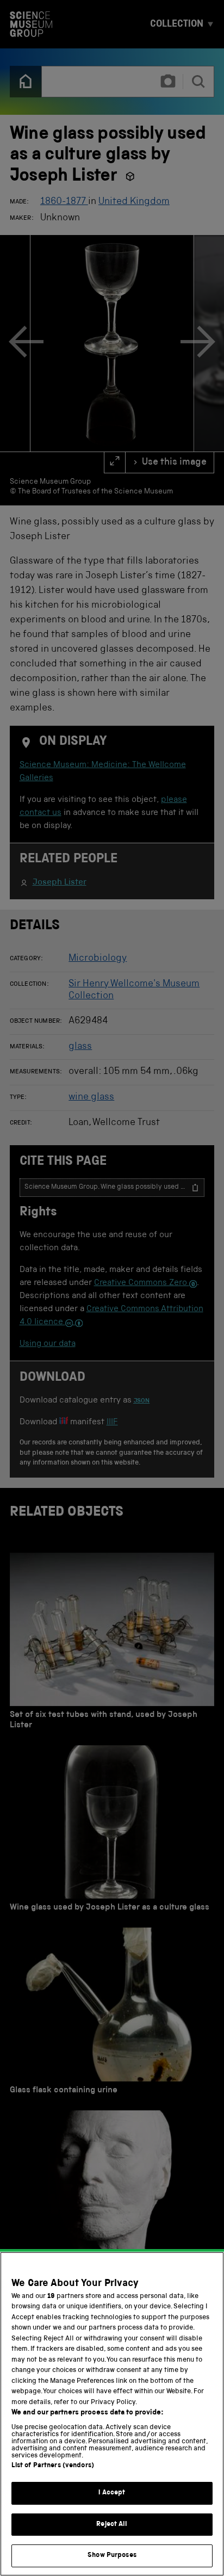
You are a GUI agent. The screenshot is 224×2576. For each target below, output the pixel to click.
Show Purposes (112, 2556)
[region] (112, 2414)
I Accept (112, 2493)
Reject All (112, 2525)
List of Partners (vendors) (53, 2466)
